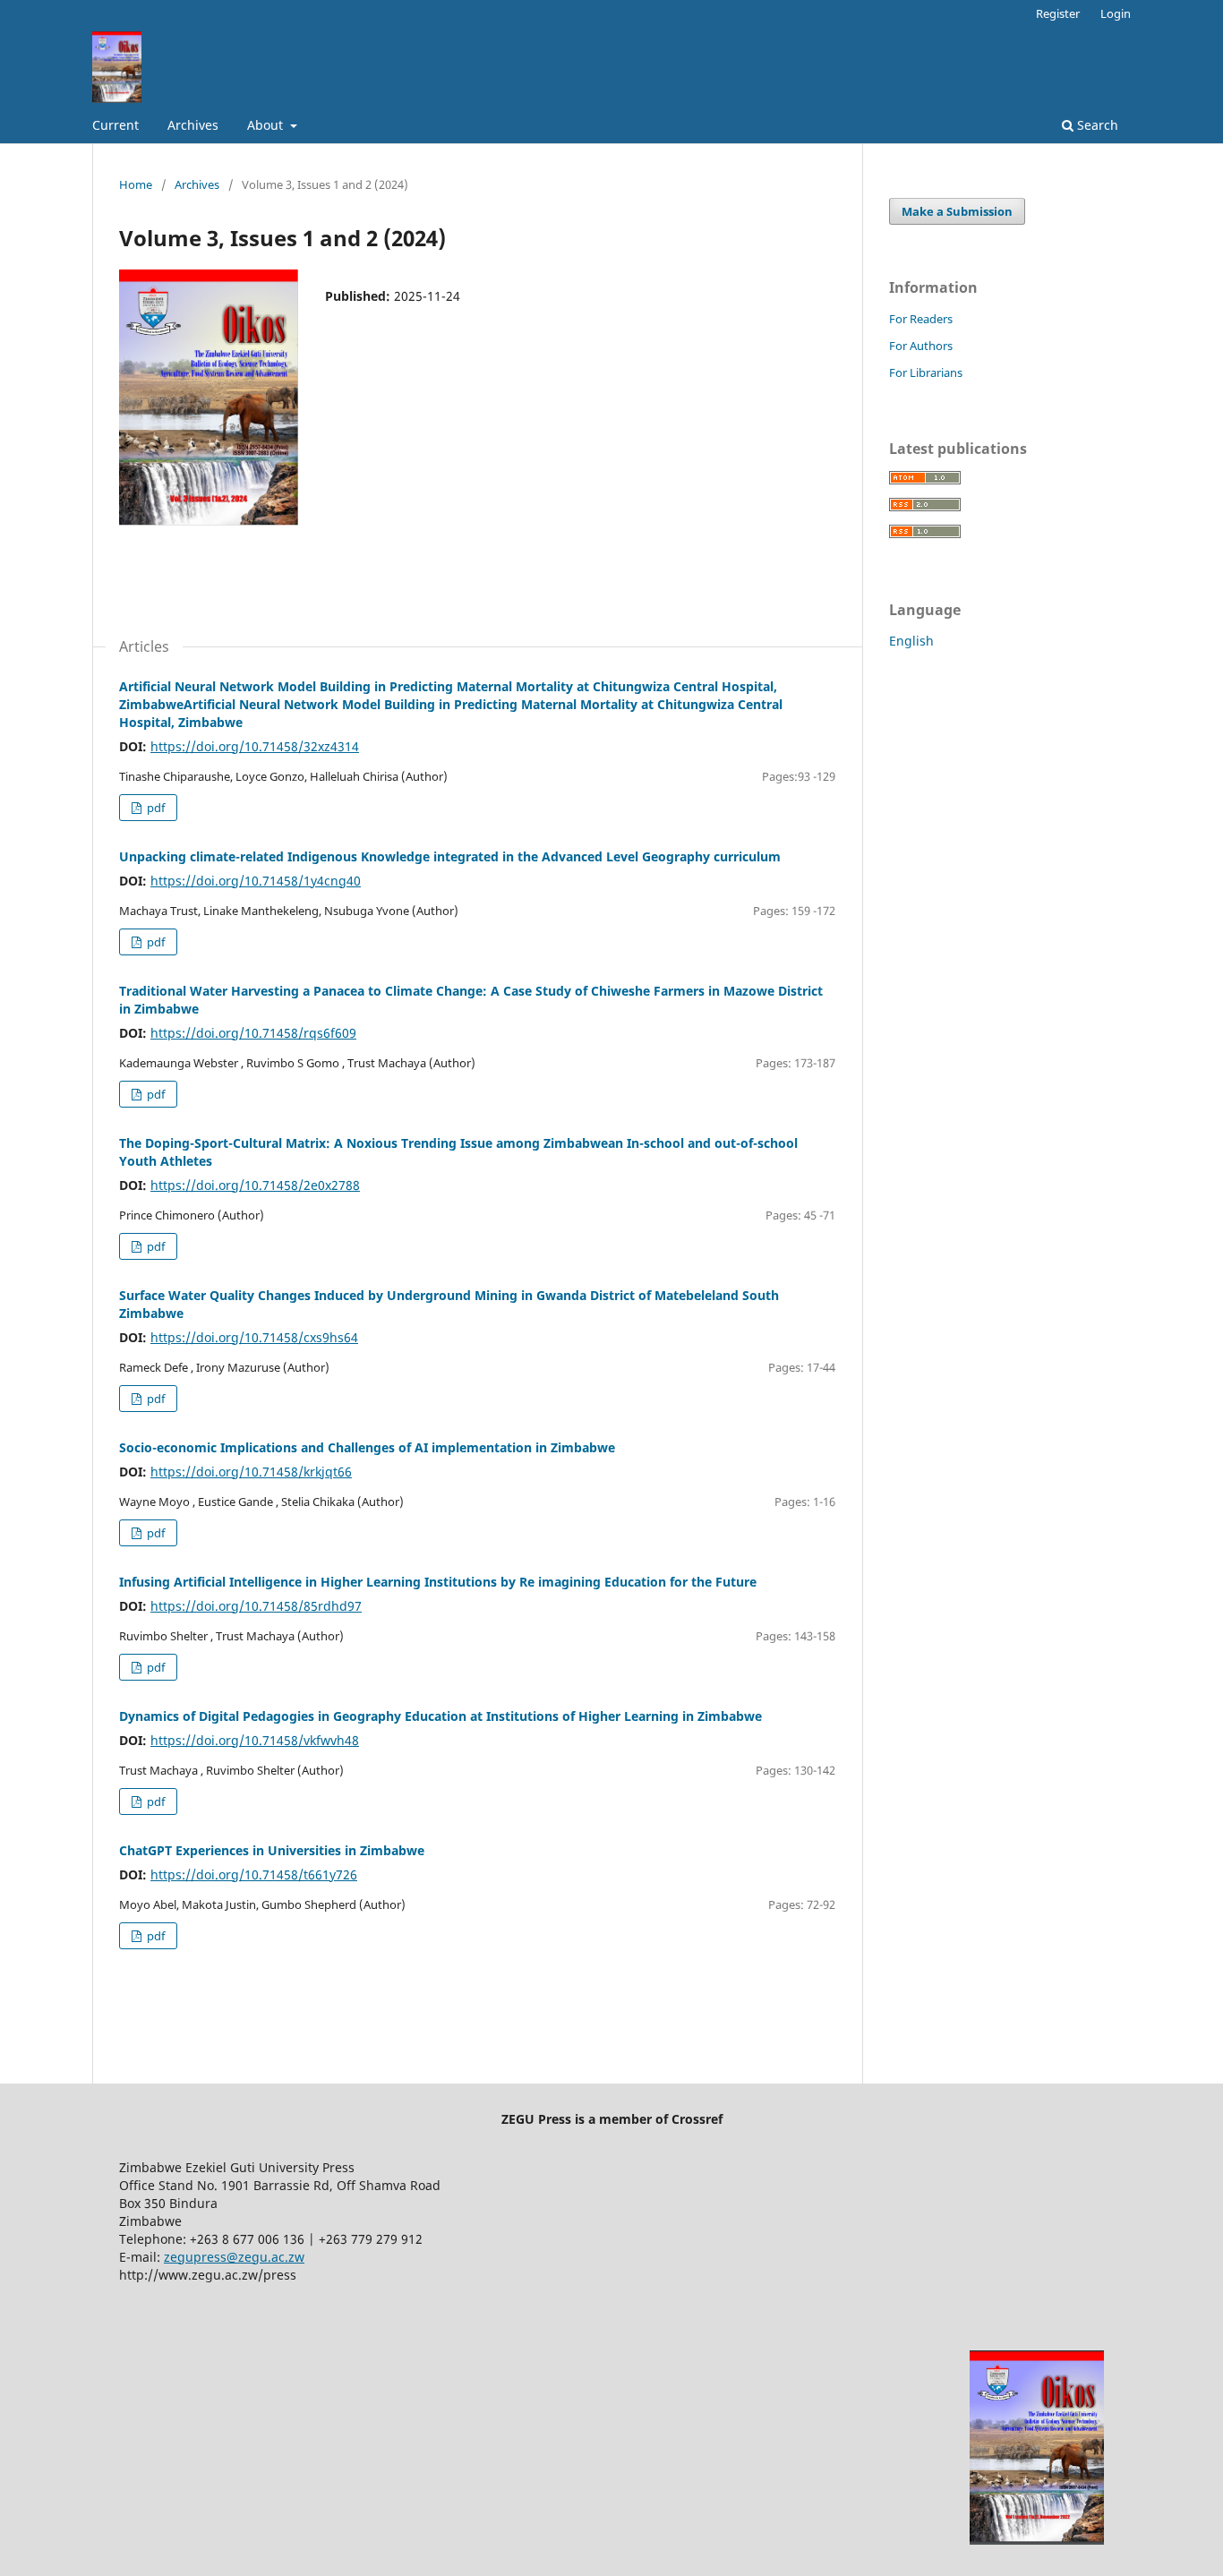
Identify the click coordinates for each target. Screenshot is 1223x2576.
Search (1096, 125)
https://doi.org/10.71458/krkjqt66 (251, 1472)
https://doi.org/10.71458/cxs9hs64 (254, 1337)
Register (1058, 13)
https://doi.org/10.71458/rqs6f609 (253, 1033)
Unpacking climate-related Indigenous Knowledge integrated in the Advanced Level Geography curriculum (450, 856)
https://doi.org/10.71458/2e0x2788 (255, 1185)
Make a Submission (957, 211)
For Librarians (926, 372)
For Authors (921, 346)
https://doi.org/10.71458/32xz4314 (255, 746)
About (267, 125)
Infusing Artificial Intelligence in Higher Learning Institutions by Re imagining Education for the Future (438, 1582)
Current (115, 125)
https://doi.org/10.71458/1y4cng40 (256, 881)
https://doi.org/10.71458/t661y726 (254, 1874)
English (911, 641)
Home (136, 184)
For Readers (921, 319)
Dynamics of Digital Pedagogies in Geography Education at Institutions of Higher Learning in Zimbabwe (440, 1716)
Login (1116, 13)
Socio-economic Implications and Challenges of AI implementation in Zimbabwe (367, 1447)
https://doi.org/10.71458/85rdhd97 (256, 1606)
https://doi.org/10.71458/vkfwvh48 (255, 1740)
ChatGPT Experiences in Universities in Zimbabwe (272, 1850)
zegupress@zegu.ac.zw (234, 2257)
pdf (154, 808)
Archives (193, 125)
